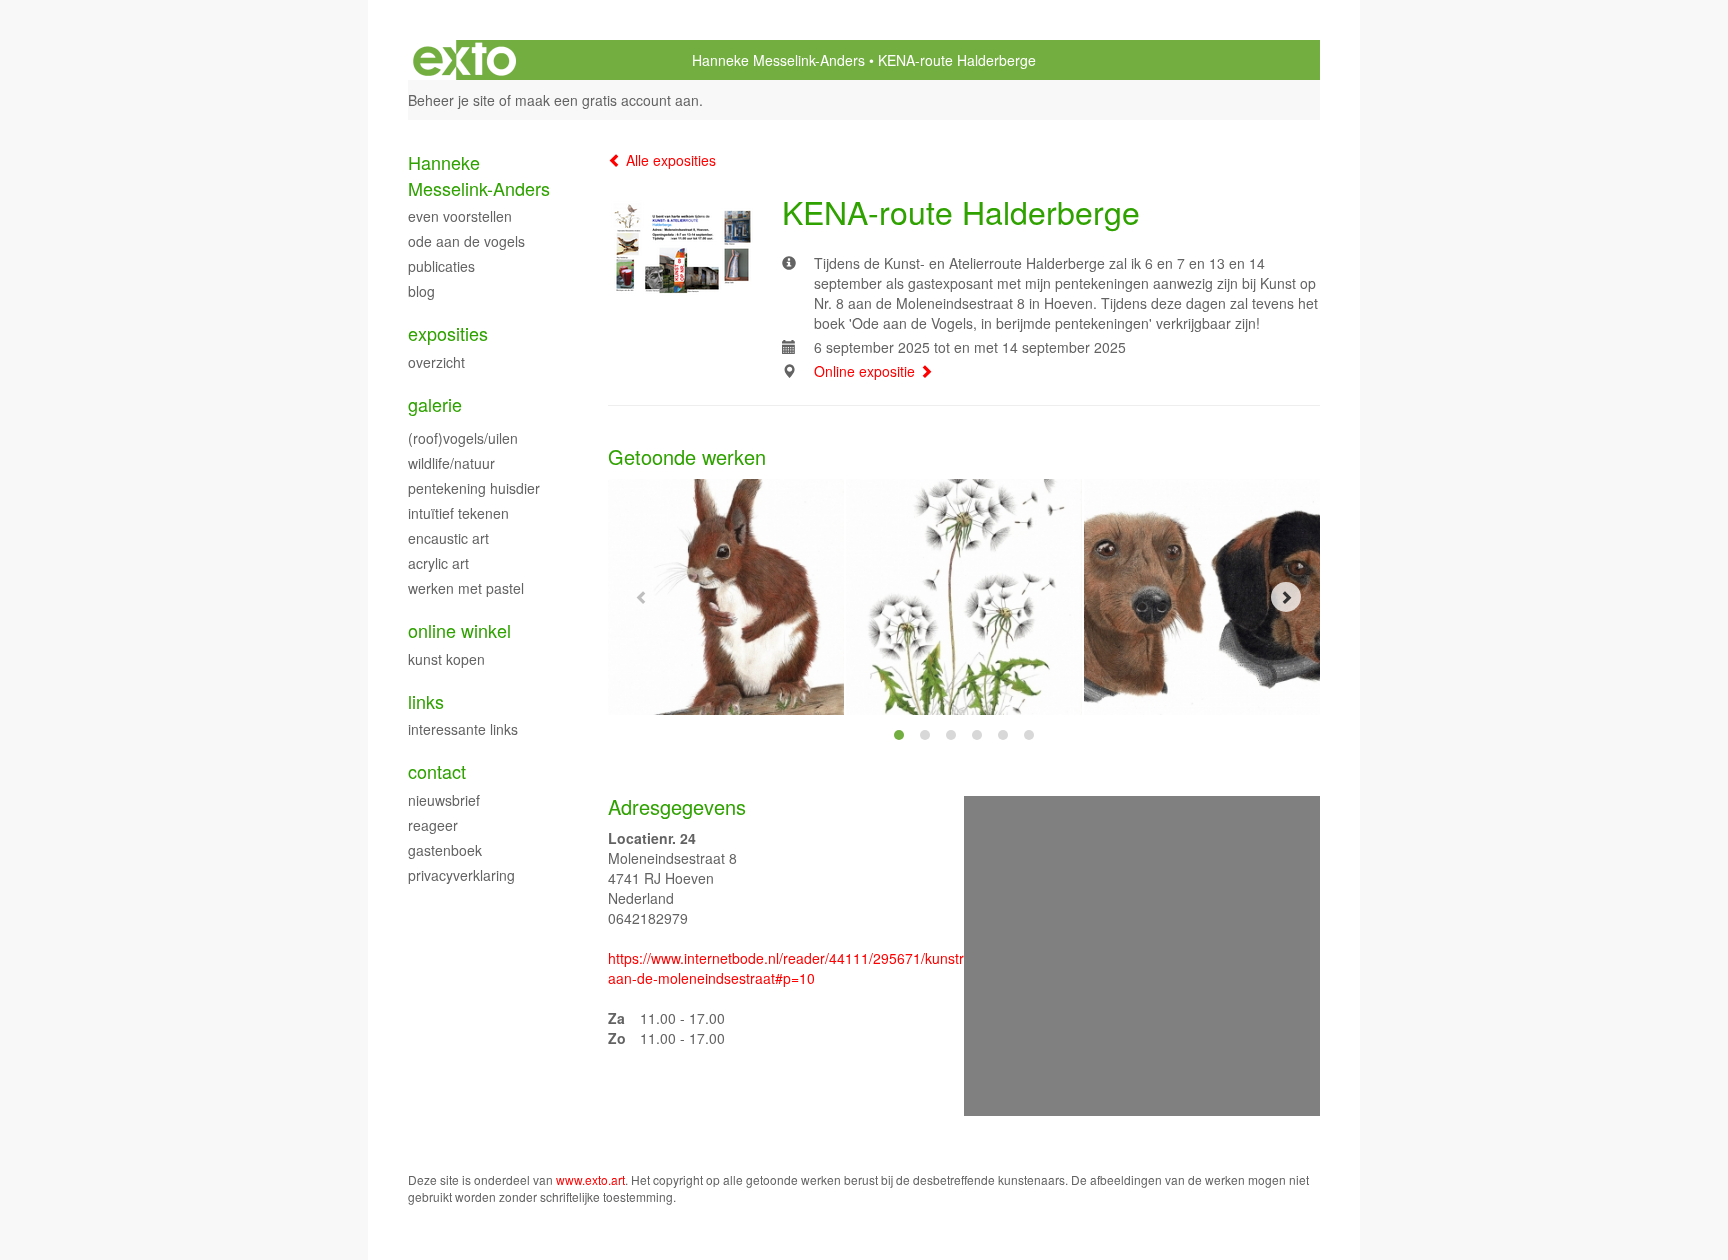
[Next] (1286, 597)
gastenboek (445, 850)
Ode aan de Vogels (466, 241)
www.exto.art (590, 1179)
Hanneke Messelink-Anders (778, 60)
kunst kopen (446, 659)
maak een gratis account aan (607, 100)
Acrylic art (438, 563)
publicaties (441, 266)
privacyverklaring (461, 875)
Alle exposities (669, 160)
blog (421, 291)
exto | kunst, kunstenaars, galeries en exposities (464, 60)
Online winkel (459, 630)
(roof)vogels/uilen (463, 438)
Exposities (448, 333)
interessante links (463, 729)
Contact (437, 771)
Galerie (435, 404)
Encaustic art (448, 538)
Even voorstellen (460, 216)
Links (426, 701)
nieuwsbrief (444, 800)
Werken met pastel (466, 588)
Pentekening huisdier (474, 488)
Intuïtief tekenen (458, 513)
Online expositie (866, 371)
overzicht (436, 362)
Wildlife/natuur (451, 463)
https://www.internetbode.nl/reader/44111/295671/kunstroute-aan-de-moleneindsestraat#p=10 (802, 968)
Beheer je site (451, 100)
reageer (433, 825)
